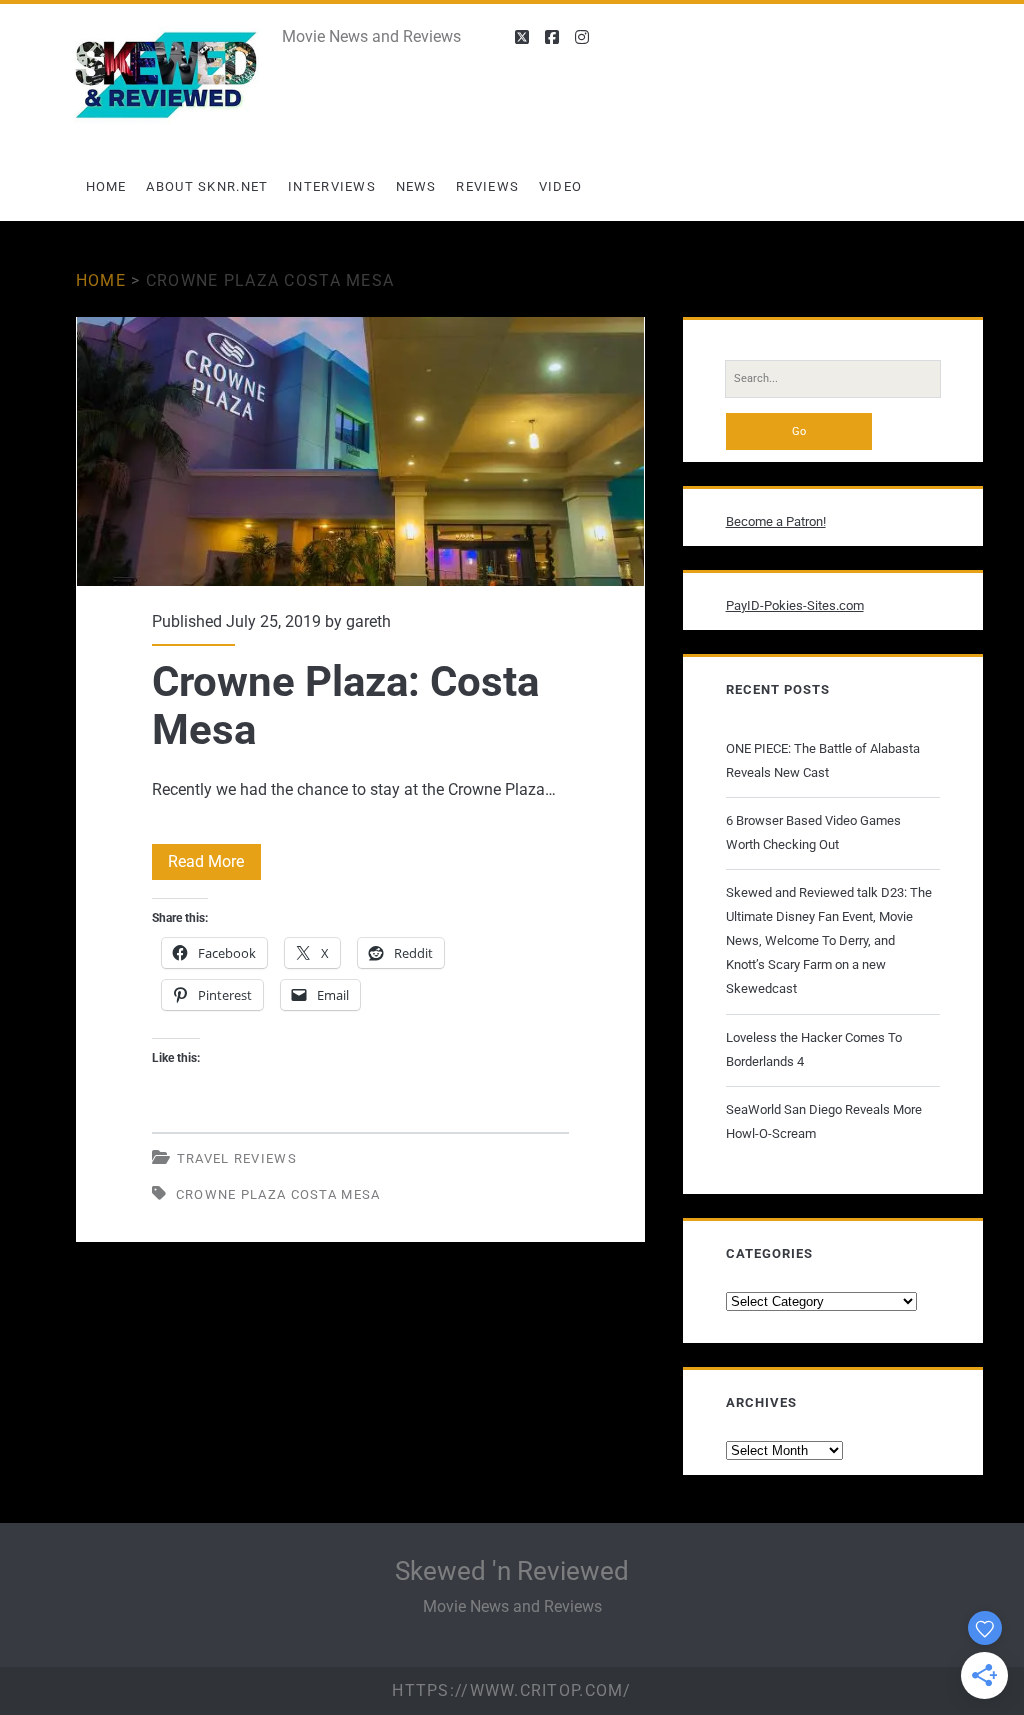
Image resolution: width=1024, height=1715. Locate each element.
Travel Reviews (237, 1158)
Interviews (332, 186)
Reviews (487, 186)
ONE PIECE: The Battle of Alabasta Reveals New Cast (823, 760)
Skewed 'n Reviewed (512, 1571)
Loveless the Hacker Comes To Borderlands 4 (814, 1049)
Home (106, 186)
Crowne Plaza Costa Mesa (278, 1194)
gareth (368, 621)
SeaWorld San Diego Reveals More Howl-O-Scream (824, 1121)
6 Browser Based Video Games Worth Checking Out (813, 832)
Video (561, 186)
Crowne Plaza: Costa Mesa (360, 451)
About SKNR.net (207, 186)
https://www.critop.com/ (511, 1690)
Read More (214, 865)
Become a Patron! (776, 521)
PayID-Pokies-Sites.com (795, 605)
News (416, 186)
